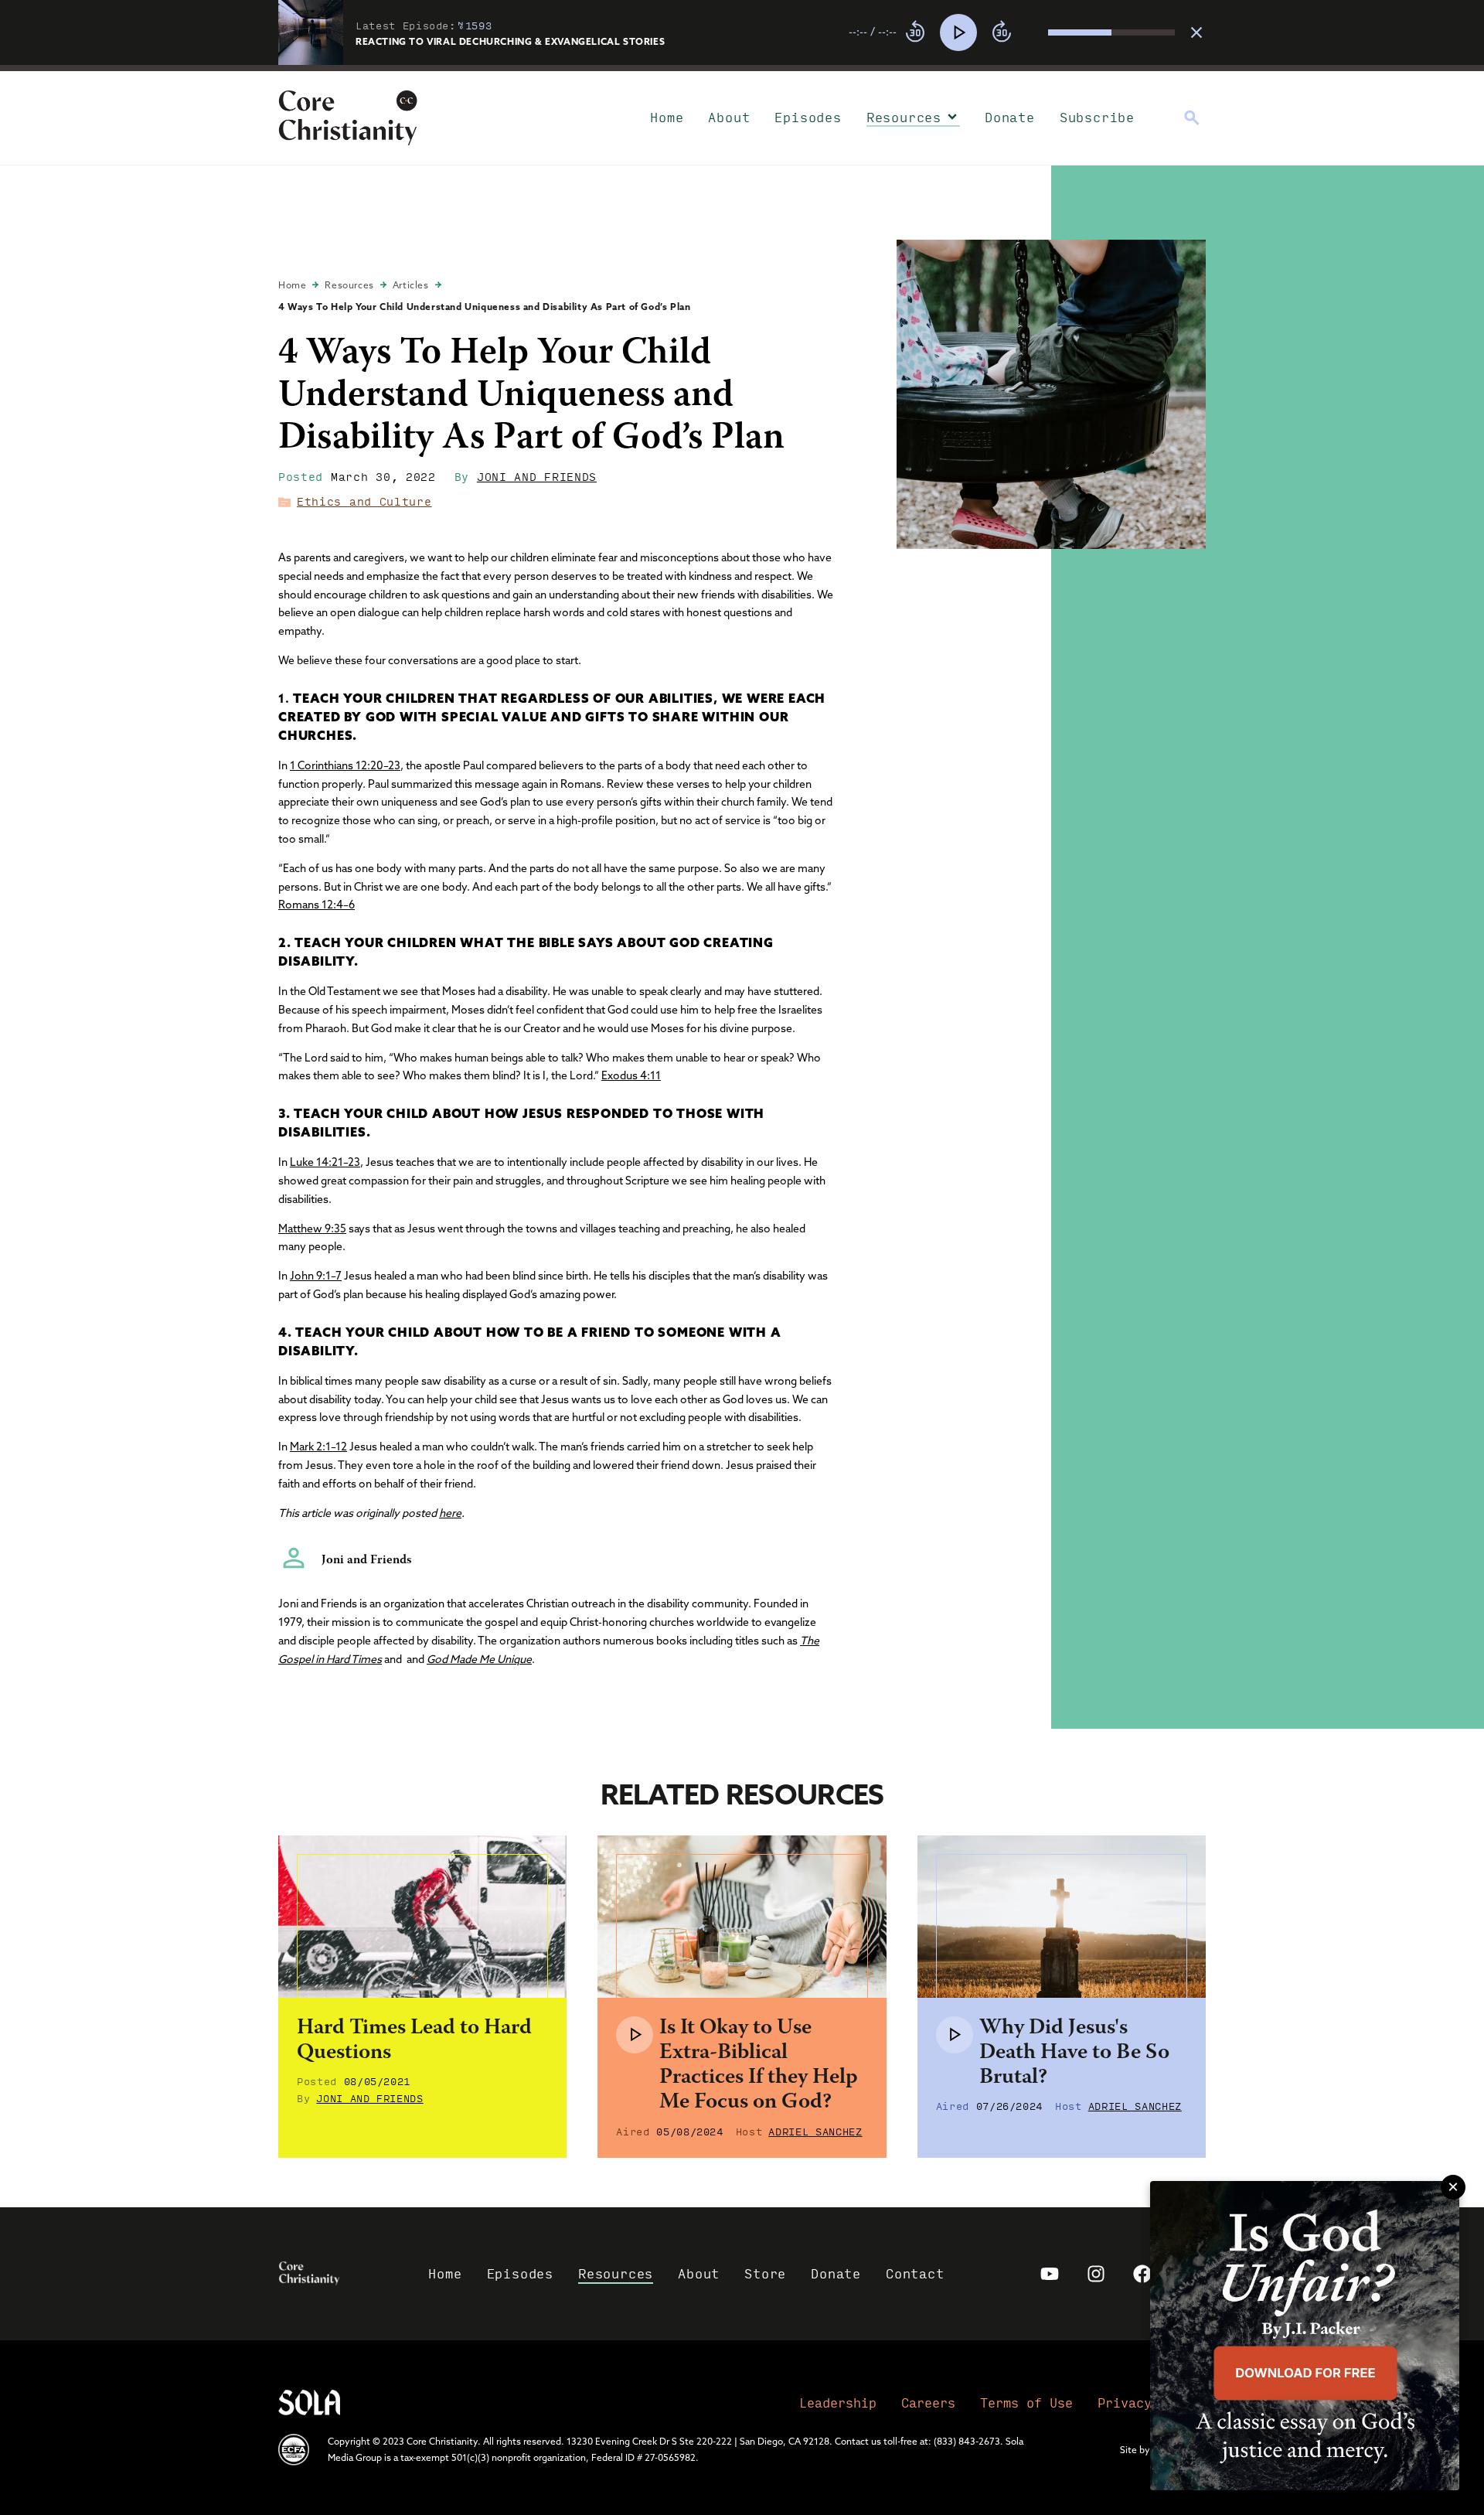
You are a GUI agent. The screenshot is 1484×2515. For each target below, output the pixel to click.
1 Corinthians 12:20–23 (345, 765)
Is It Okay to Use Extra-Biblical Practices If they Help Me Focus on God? (759, 2066)
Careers (928, 2403)
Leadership (838, 2403)
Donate (1010, 117)
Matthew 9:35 (312, 1229)
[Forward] (1002, 32)
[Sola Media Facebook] (1142, 2274)
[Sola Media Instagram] (1096, 2274)
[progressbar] (742, 68)
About (729, 117)
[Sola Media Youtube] (1050, 2274)
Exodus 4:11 (631, 1075)
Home (667, 117)
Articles (411, 285)
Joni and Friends (537, 476)
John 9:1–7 (316, 1276)
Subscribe (1097, 117)
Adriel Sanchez (815, 2131)
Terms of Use (1026, 2403)
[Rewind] (915, 32)
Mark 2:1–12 (318, 1447)
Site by (1135, 2450)
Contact (915, 2273)
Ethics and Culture (364, 501)
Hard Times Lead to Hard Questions (414, 2041)
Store (765, 2273)
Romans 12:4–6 (317, 905)
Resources (904, 117)
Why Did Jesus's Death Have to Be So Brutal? (1074, 2053)
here (450, 1513)
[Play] (958, 32)
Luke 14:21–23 (325, 1162)
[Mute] (1036, 32)
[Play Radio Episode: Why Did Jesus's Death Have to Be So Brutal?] (955, 2035)
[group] (1012, 32)
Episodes (808, 117)
